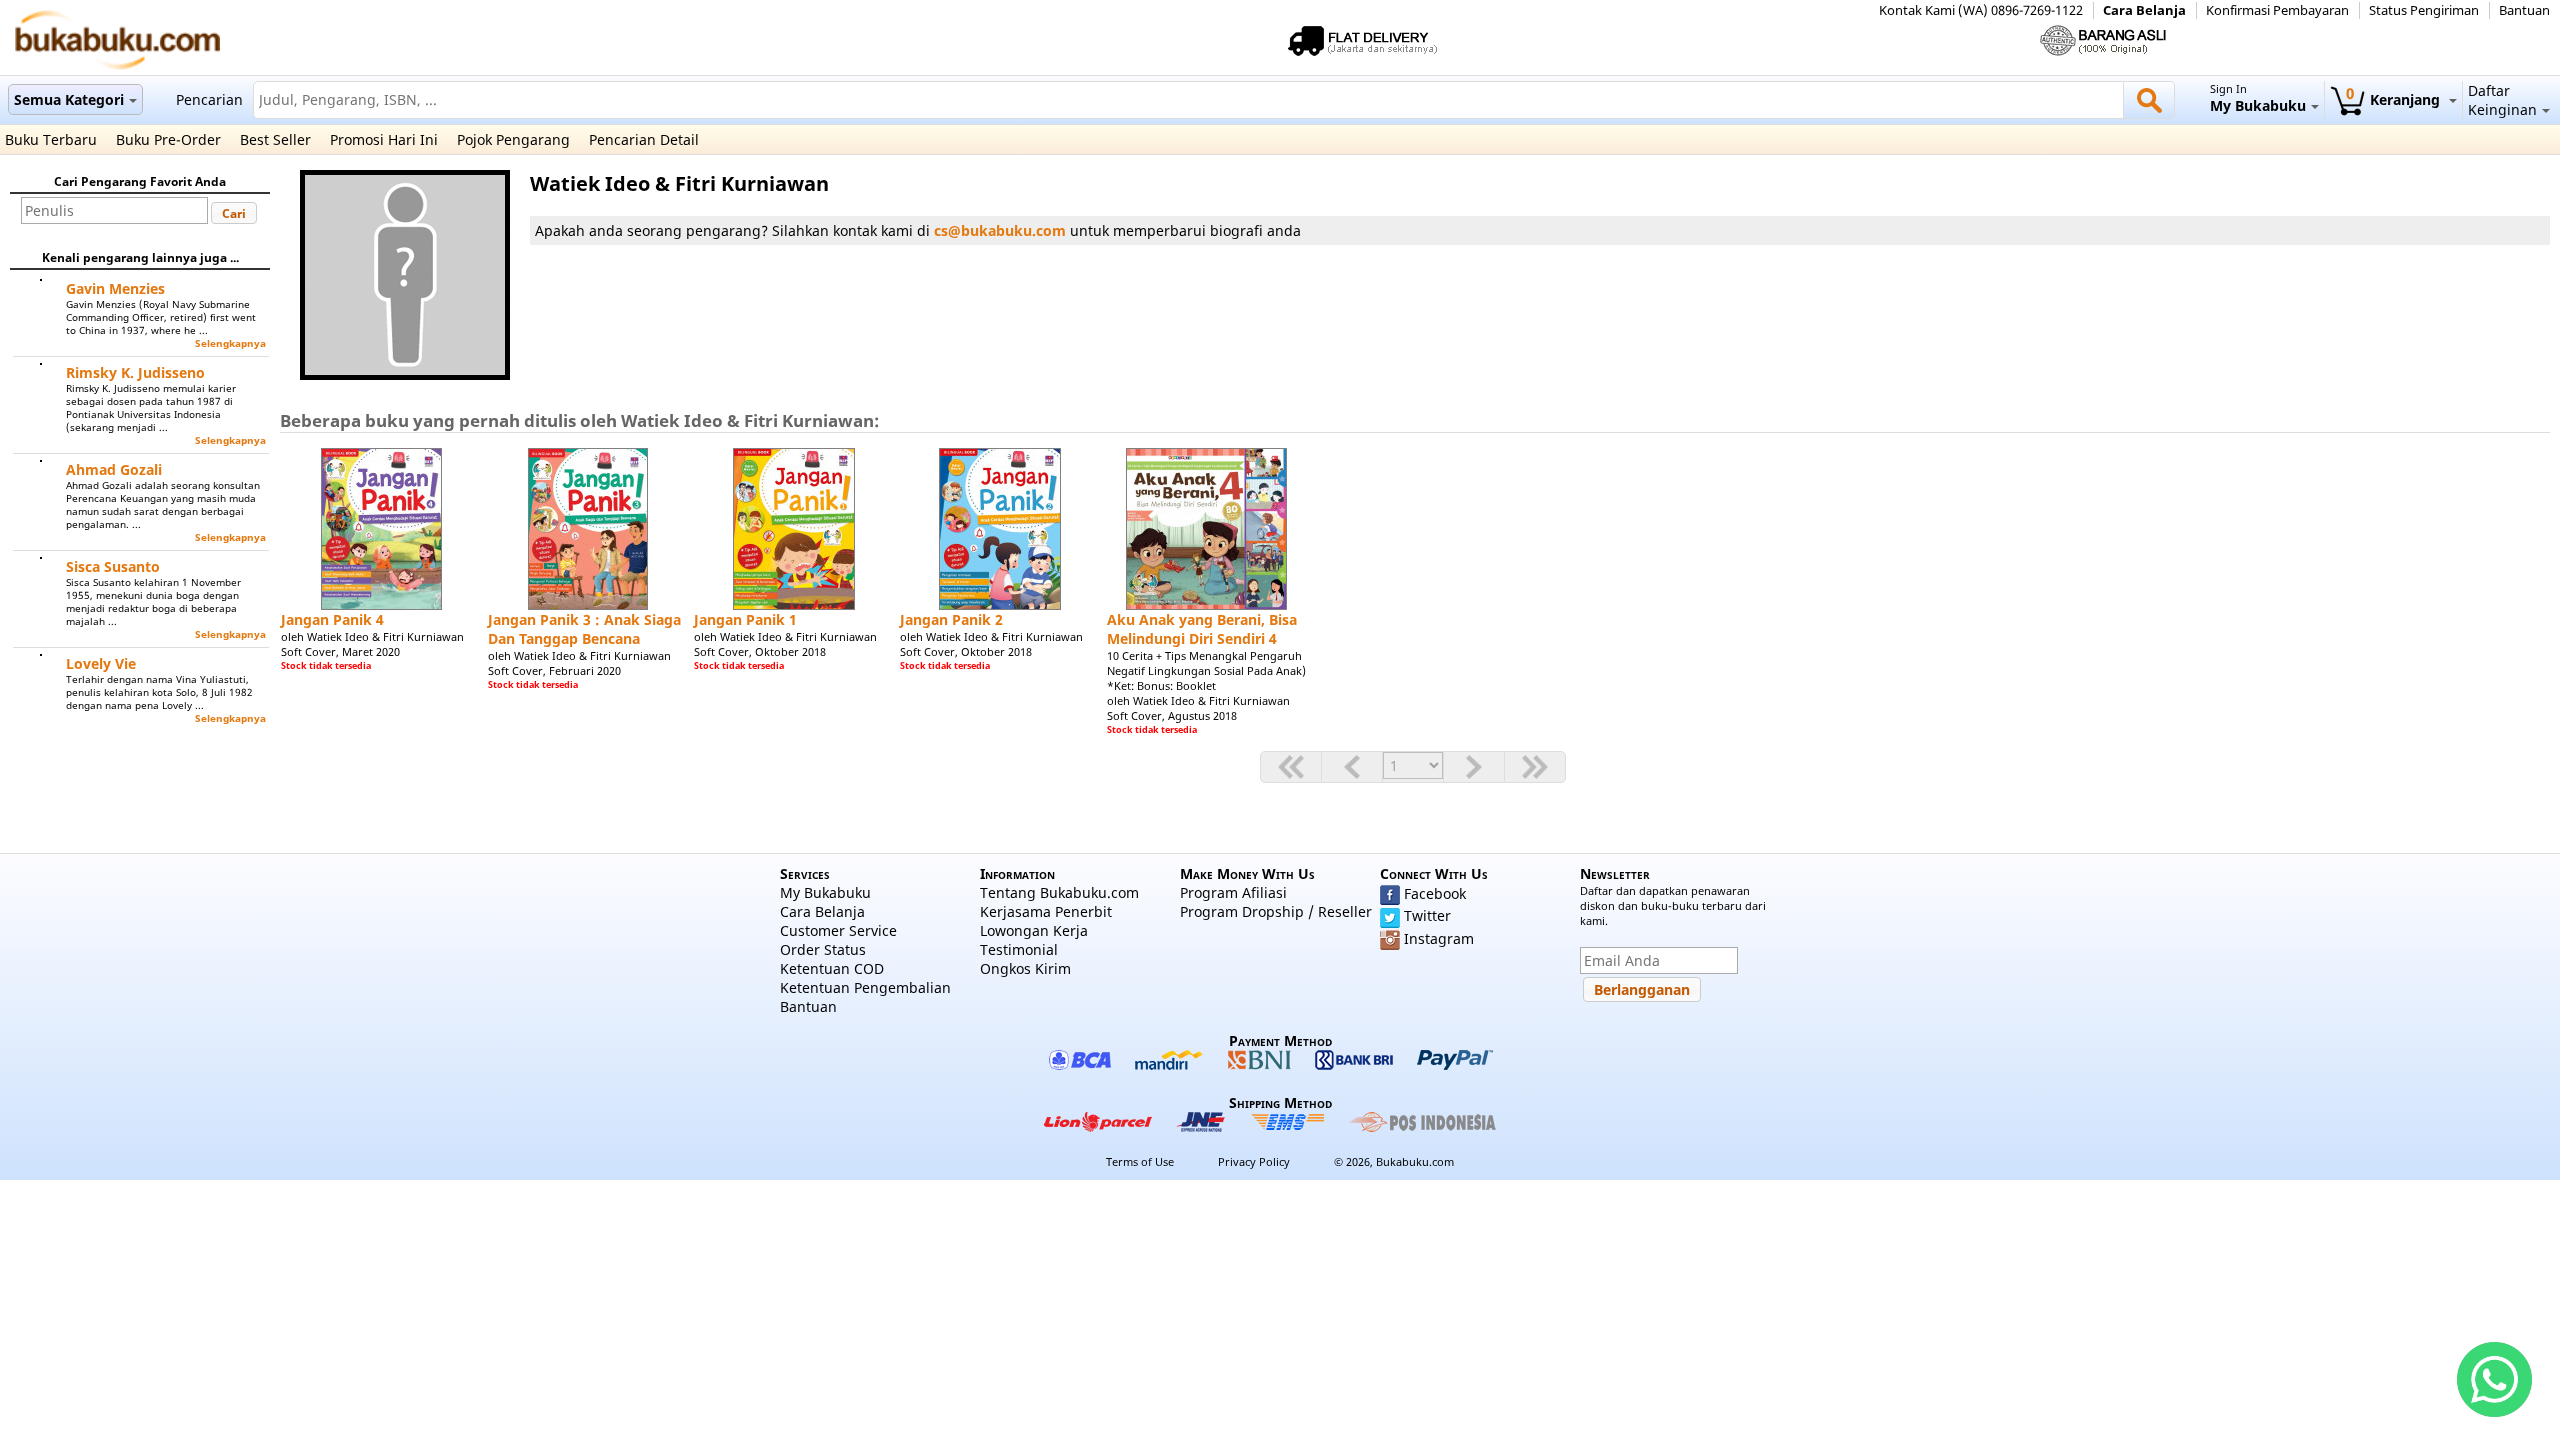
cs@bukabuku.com (1000, 230)
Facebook (1435, 893)
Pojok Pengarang (513, 139)
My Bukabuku (825, 892)
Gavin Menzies (115, 288)
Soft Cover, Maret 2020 (340, 651)
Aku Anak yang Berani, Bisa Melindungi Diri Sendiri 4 (1202, 629)
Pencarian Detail (644, 139)
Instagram (1439, 938)
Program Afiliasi (1233, 892)
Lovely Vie (101, 663)
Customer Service (838, 930)
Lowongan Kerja (1034, 930)
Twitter (1427, 915)
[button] (234, 213)
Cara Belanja (2144, 10)
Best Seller (275, 139)
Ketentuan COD (832, 968)
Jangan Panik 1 (745, 619)
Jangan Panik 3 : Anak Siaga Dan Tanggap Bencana (584, 629)
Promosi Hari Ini (384, 139)
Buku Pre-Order (168, 139)
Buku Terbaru (51, 139)
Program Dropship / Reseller (1276, 911)
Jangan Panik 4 (332, 619)
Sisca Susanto (113, 566)
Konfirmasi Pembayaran (2277, 10)
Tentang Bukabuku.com (1059, 892)
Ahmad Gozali (114, 469)
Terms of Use (1140, 1161)
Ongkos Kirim (1025, 968)
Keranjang (2395, 99)
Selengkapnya (230, 343)
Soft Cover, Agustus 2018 (1172, 715)
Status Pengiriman (2424, 10)
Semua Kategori (69, 99)
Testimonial (1019, 949)
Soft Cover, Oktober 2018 (760, 651)
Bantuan (2524, 10)
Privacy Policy (1254, 1161)
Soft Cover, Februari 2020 (554, 670)
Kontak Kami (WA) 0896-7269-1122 (1981, 10)
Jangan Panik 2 (951, 619)
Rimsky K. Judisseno (135, 372)
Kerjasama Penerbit (1046, 911)
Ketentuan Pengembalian (865, 987)
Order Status (823, 949)
